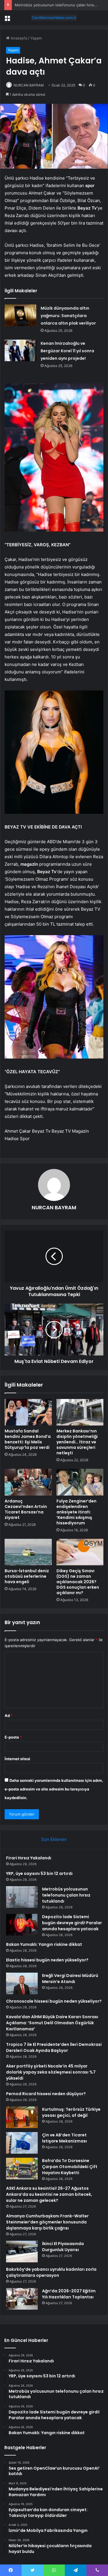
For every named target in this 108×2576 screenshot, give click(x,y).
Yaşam (36, 38)
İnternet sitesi (17, 1759)
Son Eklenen (54, 1839)
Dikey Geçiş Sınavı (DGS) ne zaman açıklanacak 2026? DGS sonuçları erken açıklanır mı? (78, 1582)
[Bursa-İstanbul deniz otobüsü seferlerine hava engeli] (28, 1552)
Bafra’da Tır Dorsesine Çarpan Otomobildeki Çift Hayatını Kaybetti (70, 2167)
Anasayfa (18, 38)
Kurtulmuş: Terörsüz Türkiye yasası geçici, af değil (71, 2112)
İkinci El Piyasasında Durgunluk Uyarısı (63, 2247)
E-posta (13, 1737)
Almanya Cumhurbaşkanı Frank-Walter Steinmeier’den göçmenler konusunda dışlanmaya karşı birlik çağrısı (47, 2222)
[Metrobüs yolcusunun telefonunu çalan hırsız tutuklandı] (22, 1897)
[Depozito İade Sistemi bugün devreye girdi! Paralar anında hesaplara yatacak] (22, 1925)
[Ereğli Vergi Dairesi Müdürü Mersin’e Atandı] (22, 1983)
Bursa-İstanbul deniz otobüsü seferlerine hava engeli (27, 1576)
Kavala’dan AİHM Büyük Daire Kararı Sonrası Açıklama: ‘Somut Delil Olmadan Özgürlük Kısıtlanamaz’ (52, 2023)
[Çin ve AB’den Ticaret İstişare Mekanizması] (22, 2143)
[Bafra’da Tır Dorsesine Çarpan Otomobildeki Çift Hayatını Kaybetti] (22, 2169)
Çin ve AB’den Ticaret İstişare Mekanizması (65, 2138)
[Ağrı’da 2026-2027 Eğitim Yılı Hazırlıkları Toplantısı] (22, 2299)
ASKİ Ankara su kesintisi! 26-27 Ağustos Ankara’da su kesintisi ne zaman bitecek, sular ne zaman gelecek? (49, 2194)
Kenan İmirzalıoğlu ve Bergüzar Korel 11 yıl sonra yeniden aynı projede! (67, 351)
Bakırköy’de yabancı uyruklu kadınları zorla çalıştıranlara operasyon (51, 2272)
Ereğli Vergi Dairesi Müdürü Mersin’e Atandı (70, 1979)
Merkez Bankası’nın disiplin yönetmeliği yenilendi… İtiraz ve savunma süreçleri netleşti (77, 1442)
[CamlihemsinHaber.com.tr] (54, 18)
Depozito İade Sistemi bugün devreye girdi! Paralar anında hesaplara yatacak (72, 1923)
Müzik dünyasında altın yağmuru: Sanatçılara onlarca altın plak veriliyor (68, 316)
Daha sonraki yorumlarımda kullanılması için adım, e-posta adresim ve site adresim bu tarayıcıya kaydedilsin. (54, 1789)
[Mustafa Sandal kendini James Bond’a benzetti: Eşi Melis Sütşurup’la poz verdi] (28, 1412)
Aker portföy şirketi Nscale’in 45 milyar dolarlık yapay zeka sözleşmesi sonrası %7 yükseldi (51, 2072)
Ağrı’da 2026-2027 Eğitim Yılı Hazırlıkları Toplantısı (69, 2294)
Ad (9, 1716)
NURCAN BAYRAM (29, 85)
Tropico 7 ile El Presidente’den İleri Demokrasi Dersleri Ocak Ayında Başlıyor (54, 2047)
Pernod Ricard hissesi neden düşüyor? (46, 2094)
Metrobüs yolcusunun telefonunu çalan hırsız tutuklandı (66, 1895)
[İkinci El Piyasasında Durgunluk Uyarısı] (22, 2252)
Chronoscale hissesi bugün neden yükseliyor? (54, 2001)
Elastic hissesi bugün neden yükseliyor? (47, 1960)
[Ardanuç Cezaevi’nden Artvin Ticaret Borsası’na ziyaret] (28, 1482)
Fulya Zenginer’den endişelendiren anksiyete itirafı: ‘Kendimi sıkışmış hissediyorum (76, 1512)
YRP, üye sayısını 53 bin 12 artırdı (39, 1873)
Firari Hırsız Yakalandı (29, 1858)
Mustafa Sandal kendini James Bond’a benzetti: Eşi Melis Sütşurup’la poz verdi (28, 1439)
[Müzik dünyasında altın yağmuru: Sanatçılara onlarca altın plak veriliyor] (20, 315)
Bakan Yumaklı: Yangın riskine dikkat (44, 1944)
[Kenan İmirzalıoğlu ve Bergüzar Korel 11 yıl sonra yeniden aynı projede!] (20, 350)
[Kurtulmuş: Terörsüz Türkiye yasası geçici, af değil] (22, 2117)
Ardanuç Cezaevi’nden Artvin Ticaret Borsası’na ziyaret (26, 1509)
